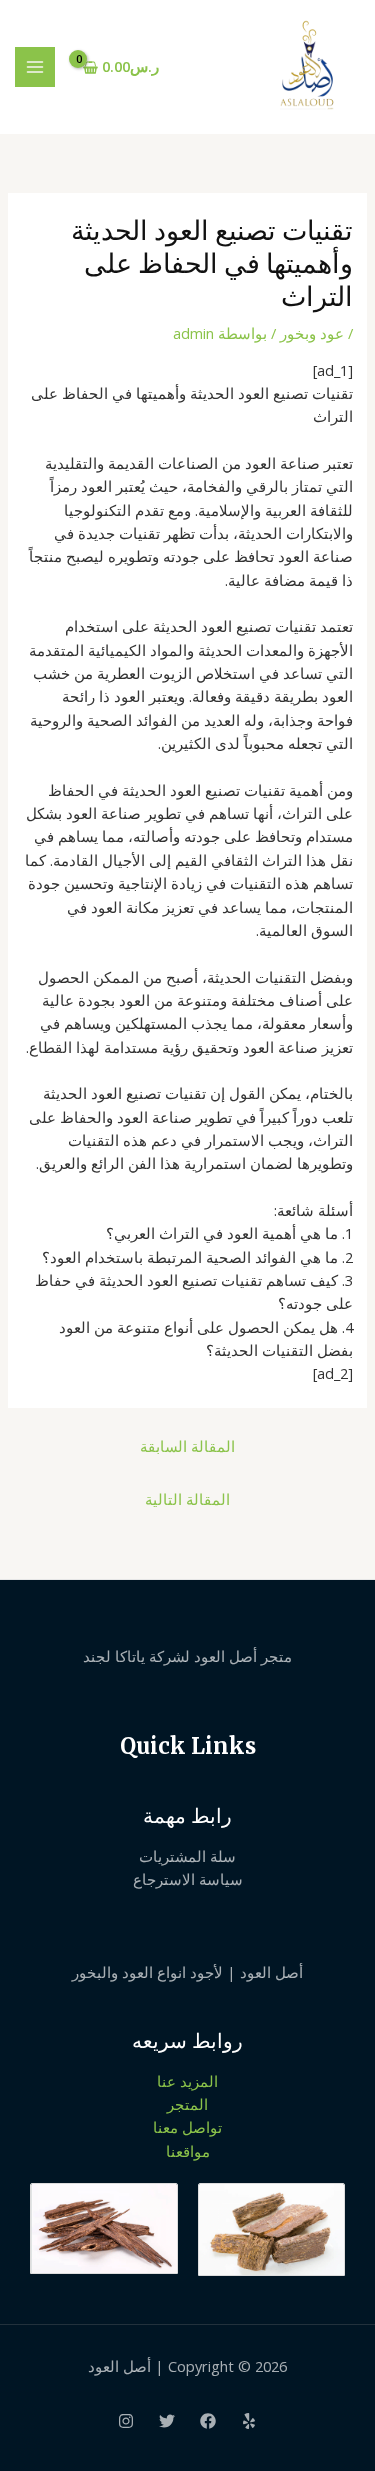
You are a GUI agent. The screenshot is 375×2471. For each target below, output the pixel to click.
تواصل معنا (187, 2127)
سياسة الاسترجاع (188, 1879)
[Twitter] (167, 2421)
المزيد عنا (187, 2081)
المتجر (187, 2104)
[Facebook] (208, 2421)
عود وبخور (312, 333)
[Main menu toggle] (35, 67)
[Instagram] (126, 2421)
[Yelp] (249, 2421)
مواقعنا (188, 2151)
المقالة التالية (187, 1499)
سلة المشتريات (187, 1856)
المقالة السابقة (187, 1446)
